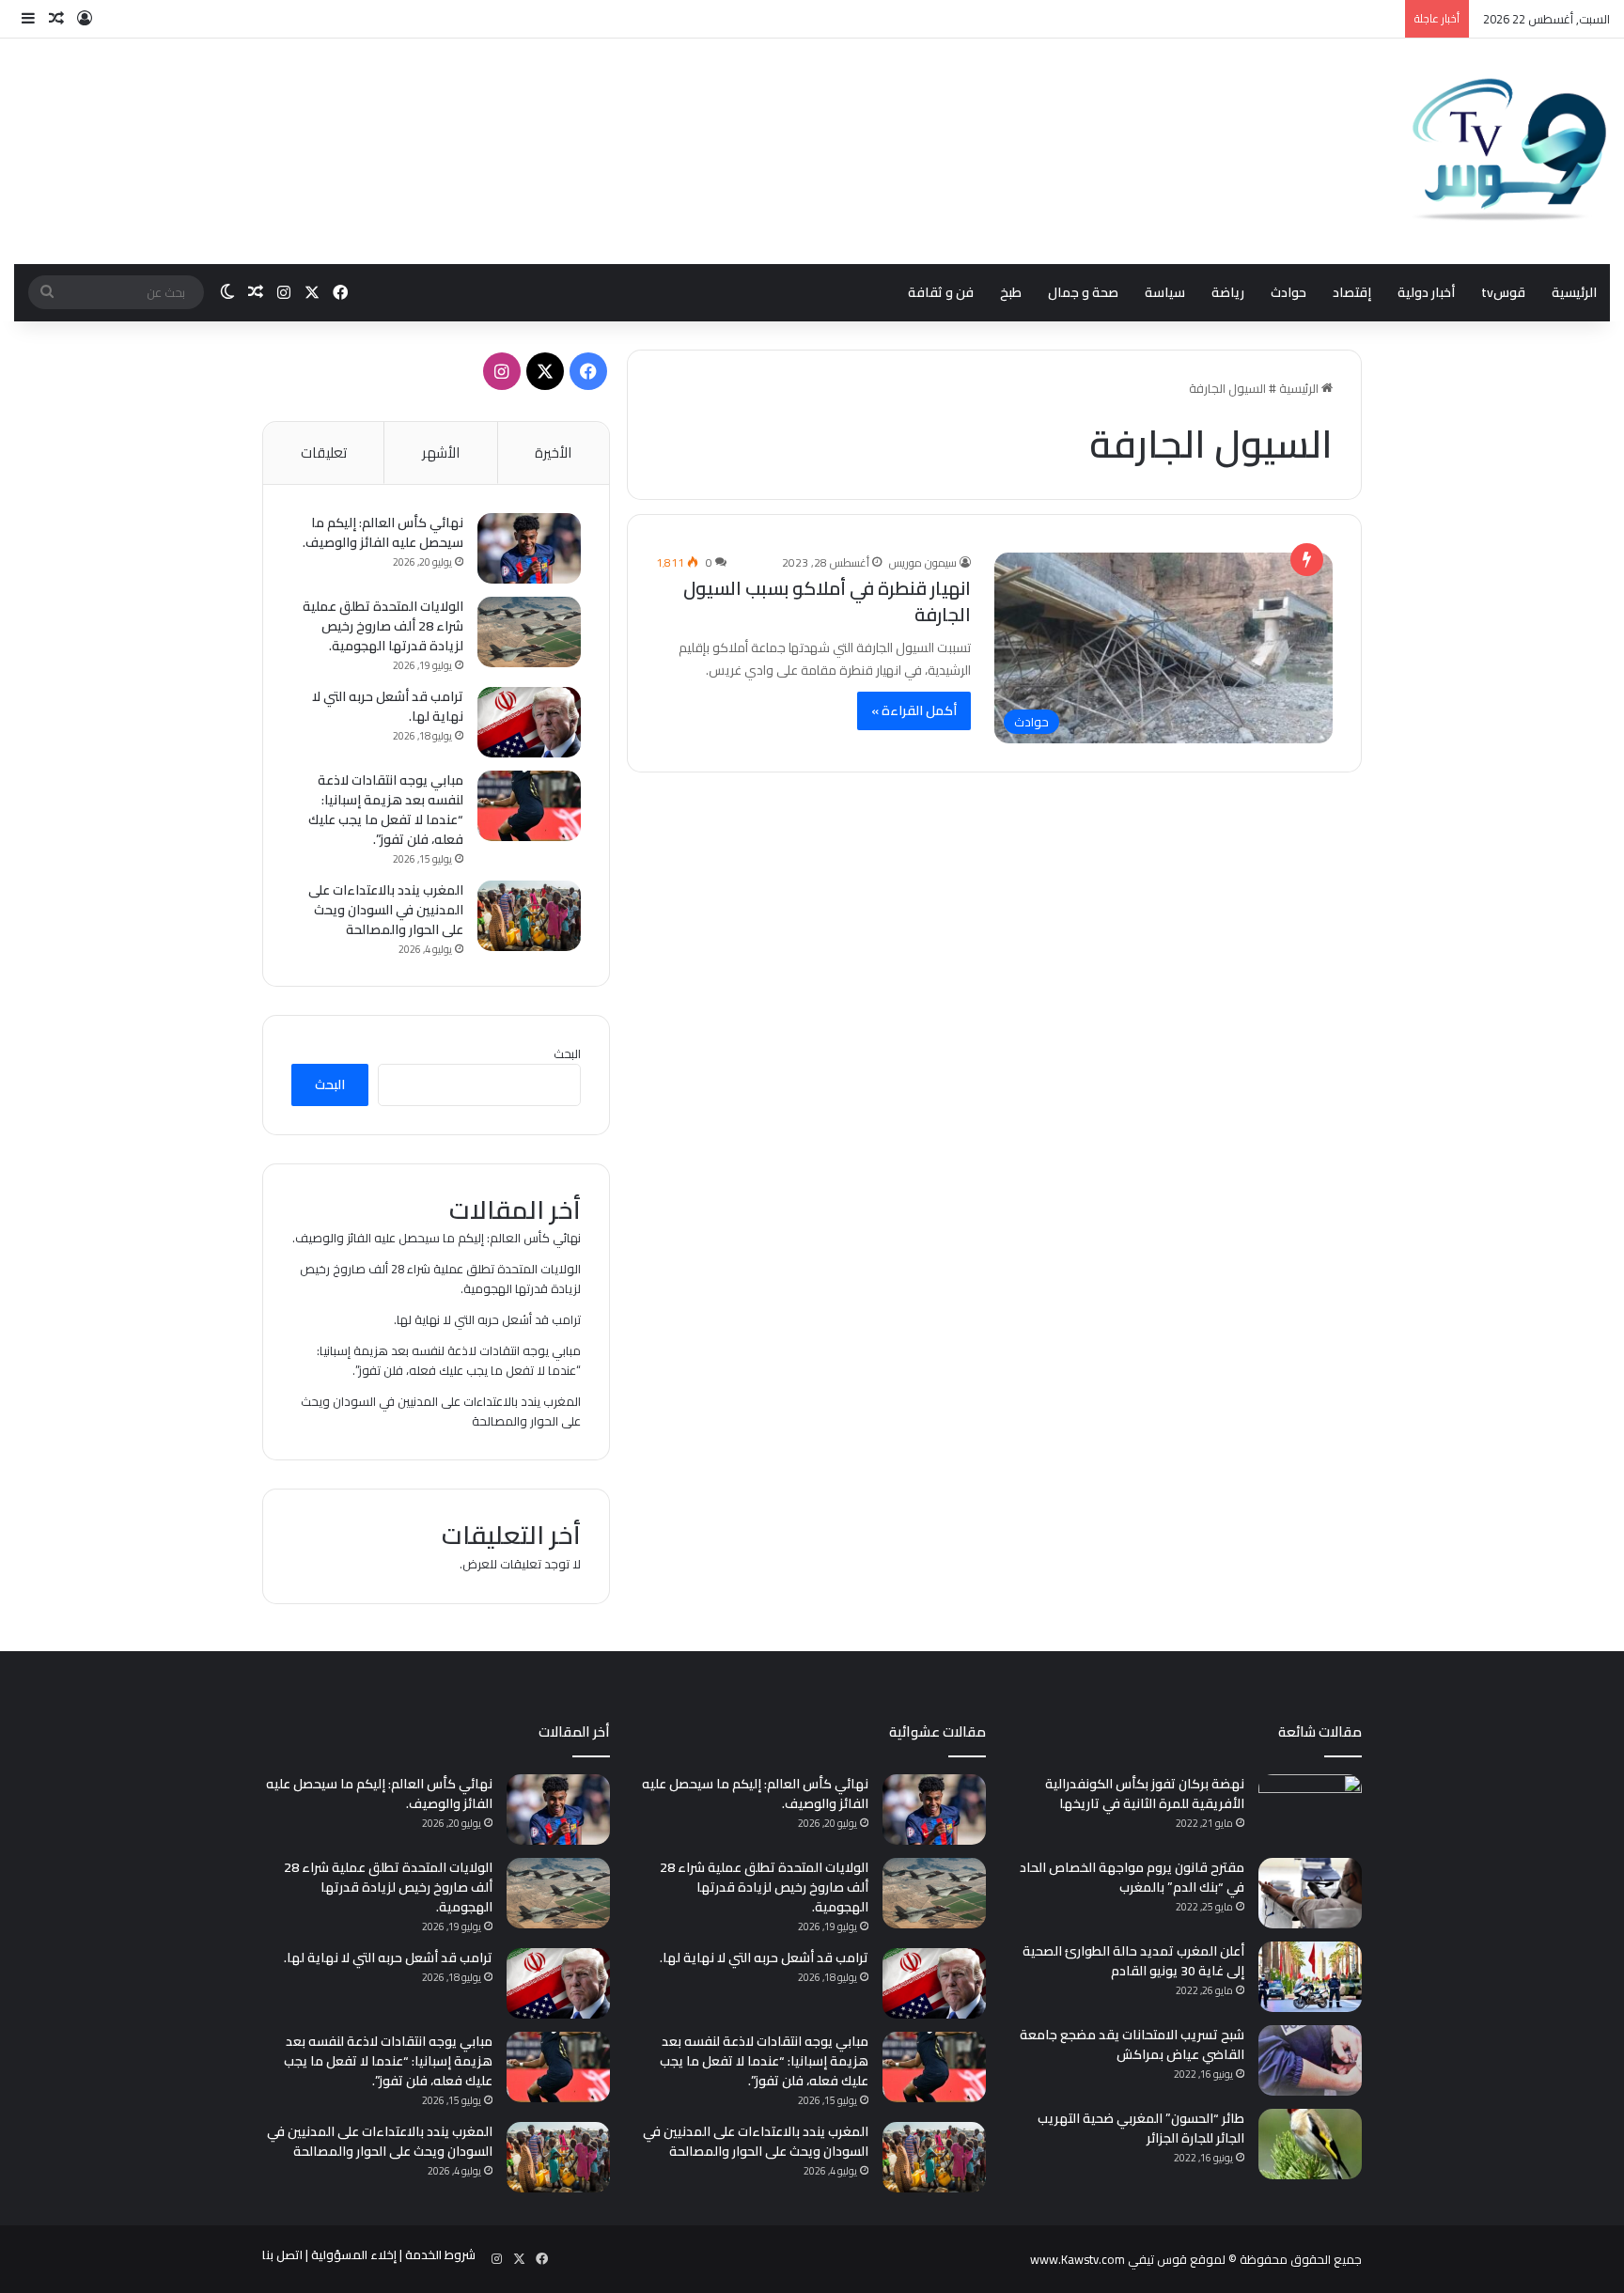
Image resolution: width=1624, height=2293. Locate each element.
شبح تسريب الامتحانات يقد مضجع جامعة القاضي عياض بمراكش (1132, 2044)
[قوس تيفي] (1510, 151)
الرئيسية (1574, 292)
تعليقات (324, 452)
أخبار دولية (1426, 292)
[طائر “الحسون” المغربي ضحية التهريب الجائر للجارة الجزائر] (1310, 2144)
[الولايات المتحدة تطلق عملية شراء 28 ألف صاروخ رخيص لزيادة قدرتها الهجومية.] (529, 632)
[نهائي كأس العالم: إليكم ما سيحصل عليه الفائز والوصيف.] (529, 548)
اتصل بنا (282, 2254)
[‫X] (545, 371)
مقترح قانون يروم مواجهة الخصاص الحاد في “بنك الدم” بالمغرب (1132, 1877)
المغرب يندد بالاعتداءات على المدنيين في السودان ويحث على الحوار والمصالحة (386, 910)
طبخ (1011, 292)
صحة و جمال (1083, 292)
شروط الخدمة (440, 2254)
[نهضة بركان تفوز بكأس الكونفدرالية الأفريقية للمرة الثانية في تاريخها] (1310, 1809)
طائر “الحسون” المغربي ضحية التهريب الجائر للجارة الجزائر (1141, 2128)
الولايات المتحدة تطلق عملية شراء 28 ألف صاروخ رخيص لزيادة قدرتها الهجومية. (383, 626)
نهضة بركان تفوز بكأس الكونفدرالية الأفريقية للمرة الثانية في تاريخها (1145, 1794)
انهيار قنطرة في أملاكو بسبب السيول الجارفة (827, 601)
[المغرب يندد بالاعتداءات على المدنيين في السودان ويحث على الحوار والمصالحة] (529, 916)
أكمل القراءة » (914, 710)
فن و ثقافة (941, 292)
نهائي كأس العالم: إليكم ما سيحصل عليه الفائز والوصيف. (383, 532)
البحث (567, 1053)
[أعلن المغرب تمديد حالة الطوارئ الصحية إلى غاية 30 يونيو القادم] (1310, 1977)
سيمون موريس (923, 562)
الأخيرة (553, 452)
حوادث (1288, 292)
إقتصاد (1352, 292)
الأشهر (441, 452)
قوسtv (1503, 292)
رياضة (1228, 292)
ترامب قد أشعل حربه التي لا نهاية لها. (388, 706)
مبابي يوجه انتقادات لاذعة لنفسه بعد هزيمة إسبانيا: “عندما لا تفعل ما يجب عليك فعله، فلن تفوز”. (386, 810)
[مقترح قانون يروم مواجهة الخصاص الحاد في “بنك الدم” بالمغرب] (1310, 1893)
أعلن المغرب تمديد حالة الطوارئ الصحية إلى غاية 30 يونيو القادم (1133, 1961)
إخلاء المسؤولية (354, 2254)
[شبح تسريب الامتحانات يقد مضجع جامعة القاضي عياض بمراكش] (1310, 2060)
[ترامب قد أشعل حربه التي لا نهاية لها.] (529, 722)
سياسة (1165, 292)
